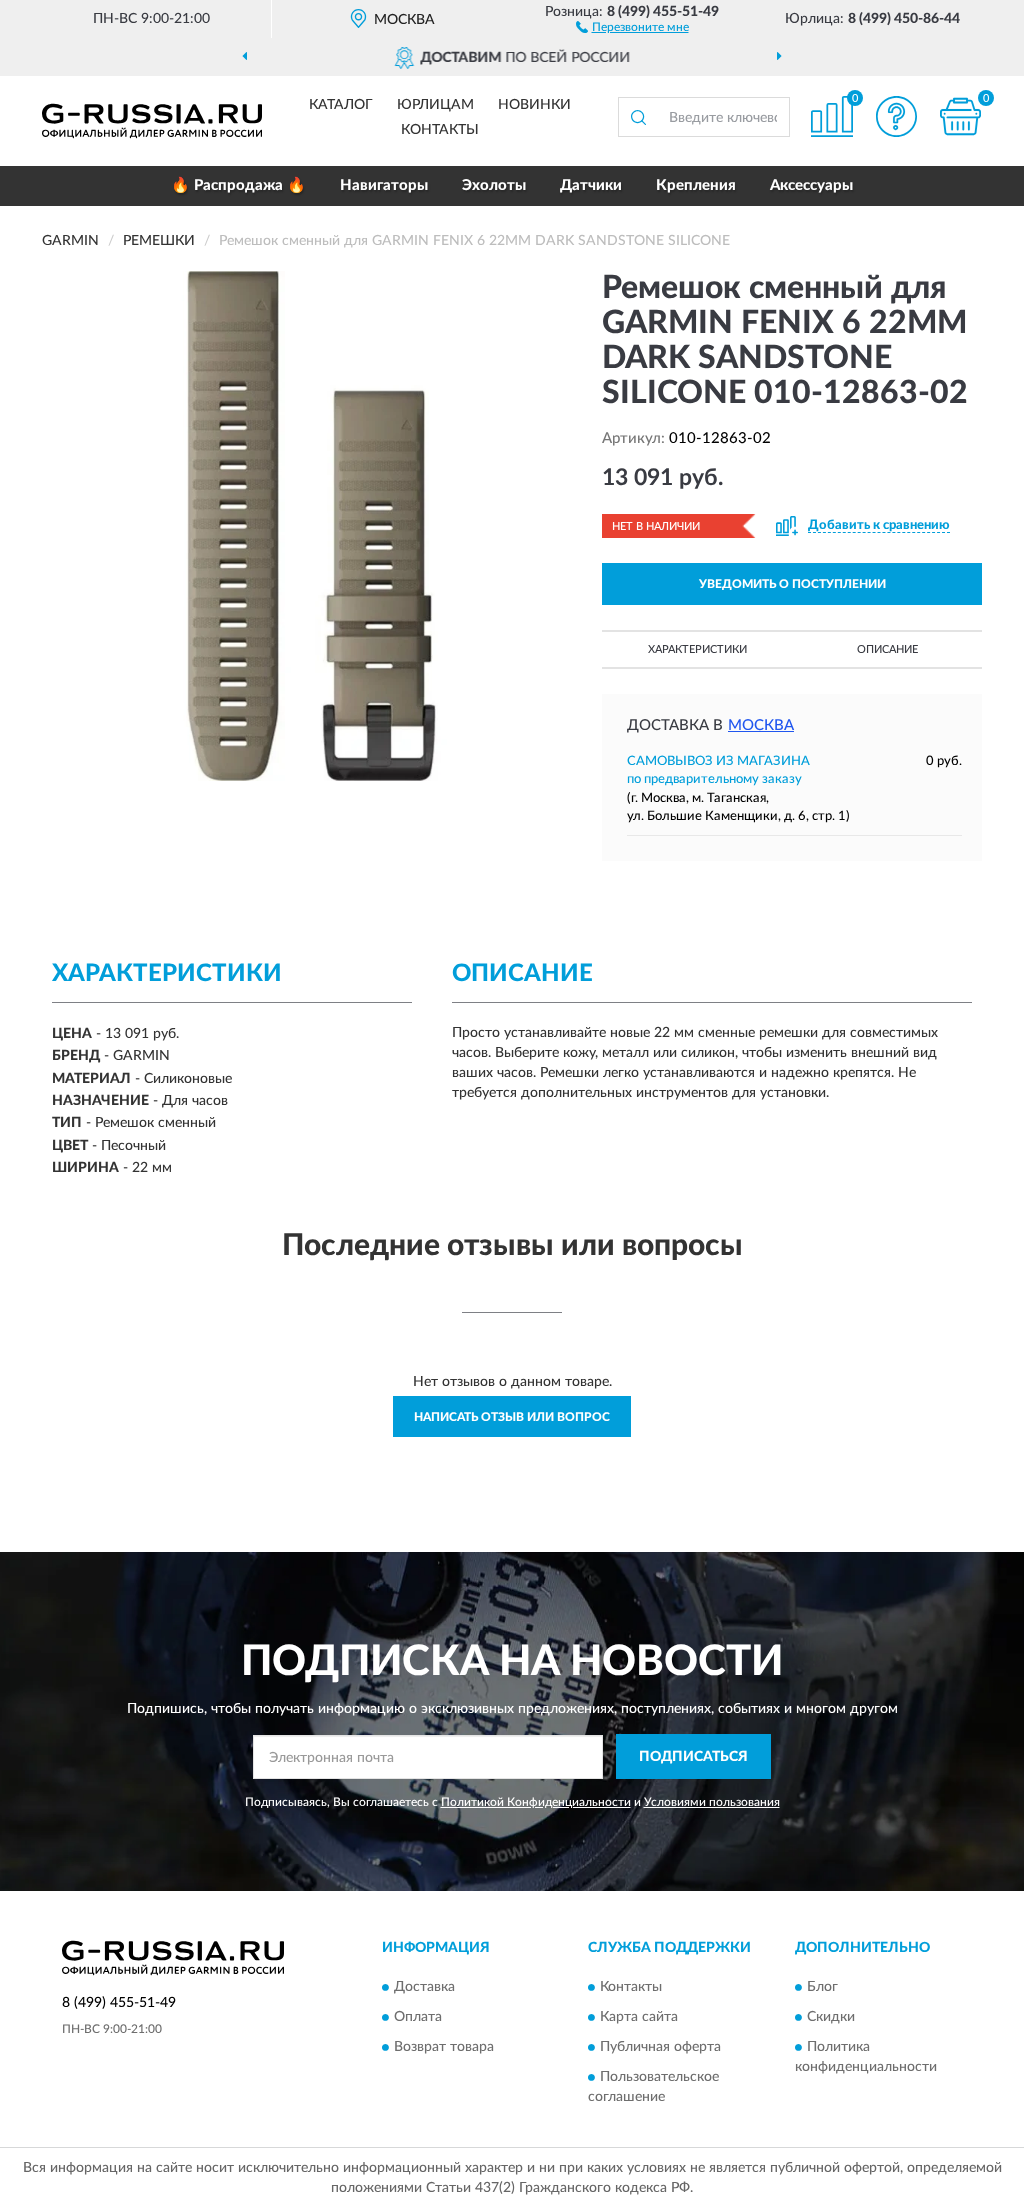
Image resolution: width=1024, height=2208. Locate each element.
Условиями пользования (712, 1802)
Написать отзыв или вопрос (512, 1417)
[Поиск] (638, 117)
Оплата (418, 2017)
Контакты (440, 130)
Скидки (831, 2017)
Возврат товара (444, 2047)
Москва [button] (761, 725)
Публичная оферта (660, 2047)
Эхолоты (494, 185)
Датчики (591, 185)
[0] (960, 116)
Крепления (696, 185)
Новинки (534, 105)
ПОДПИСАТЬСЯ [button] (693, 1757)
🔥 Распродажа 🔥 (238, 185)
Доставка (424, 1987)
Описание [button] (887, 649)
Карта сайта (639, 2017)
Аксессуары (811, 185)
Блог (822, 1987)
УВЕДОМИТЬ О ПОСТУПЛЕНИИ (792, 584)
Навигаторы (384, 185)
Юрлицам (435, 105)
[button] (632, 26)
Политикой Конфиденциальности (536, 1802)
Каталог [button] (341, 105)
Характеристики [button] (697, 649)
